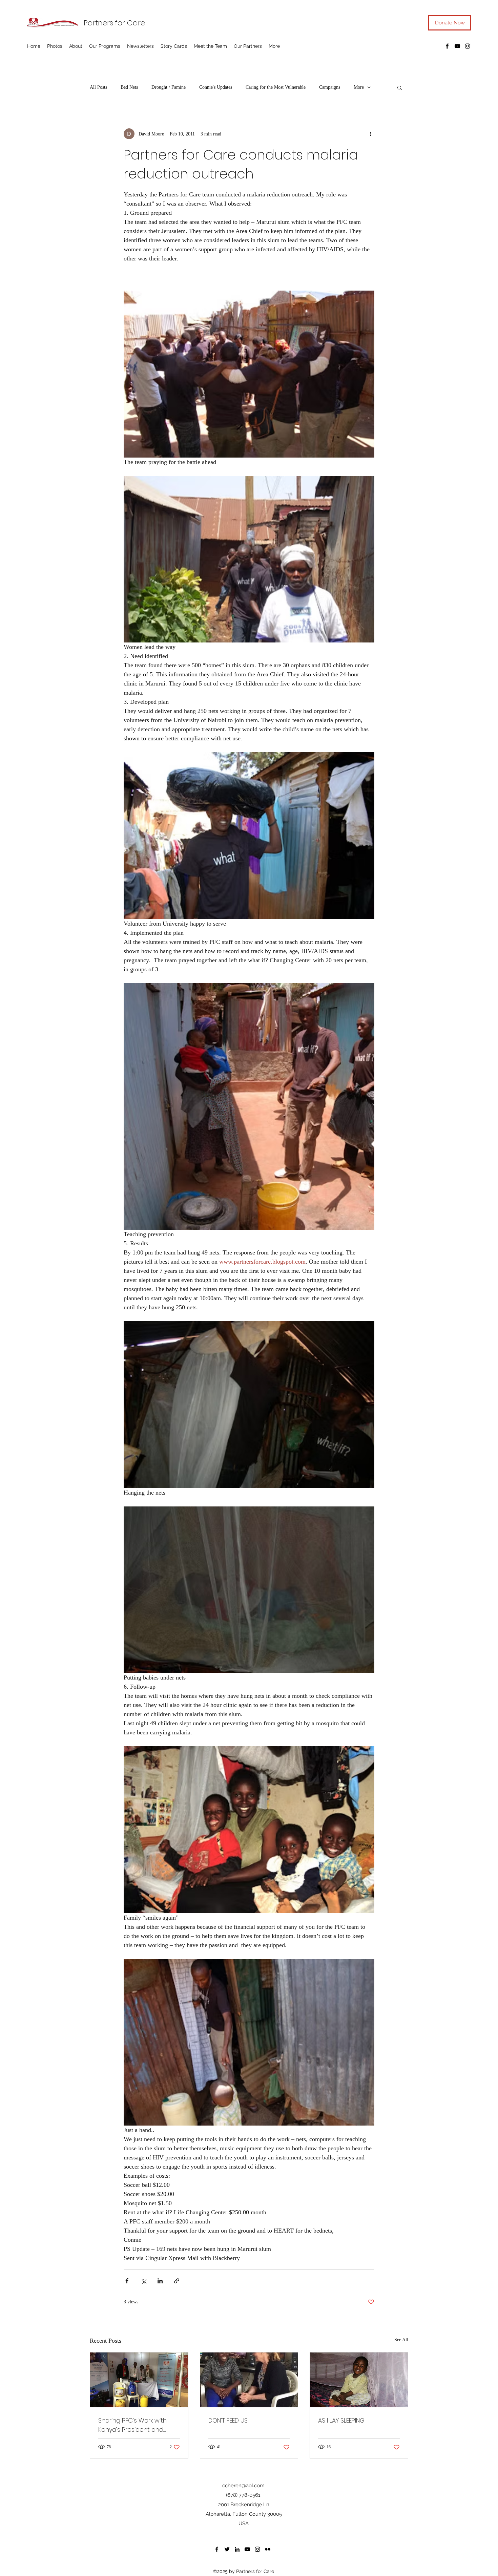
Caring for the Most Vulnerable (276, 87)
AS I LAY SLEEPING (341, 2420)
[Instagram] (468, 46)
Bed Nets (129, 87)
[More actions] (370, 134)
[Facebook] (447, 46)
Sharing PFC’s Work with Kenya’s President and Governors (132, 2425)
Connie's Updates (216, 87)
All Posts (98, 87)
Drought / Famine (169, 87)
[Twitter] (227, 2549)
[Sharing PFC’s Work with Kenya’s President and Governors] (139, 2380)
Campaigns (330, 87)
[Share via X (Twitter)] (143, 2281)
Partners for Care (114, 23)
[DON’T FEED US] (249, 2380)
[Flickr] (268, 2549)
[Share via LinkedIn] (160, 2281)
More (359, 87)
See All (401, 2340)
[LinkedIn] (237, 2549)
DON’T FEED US (228, 2420)
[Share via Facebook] (127, 2281)
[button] (400, 87)
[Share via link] (177, 2281)
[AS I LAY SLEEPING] (359, 2380)
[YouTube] (457, 46)
